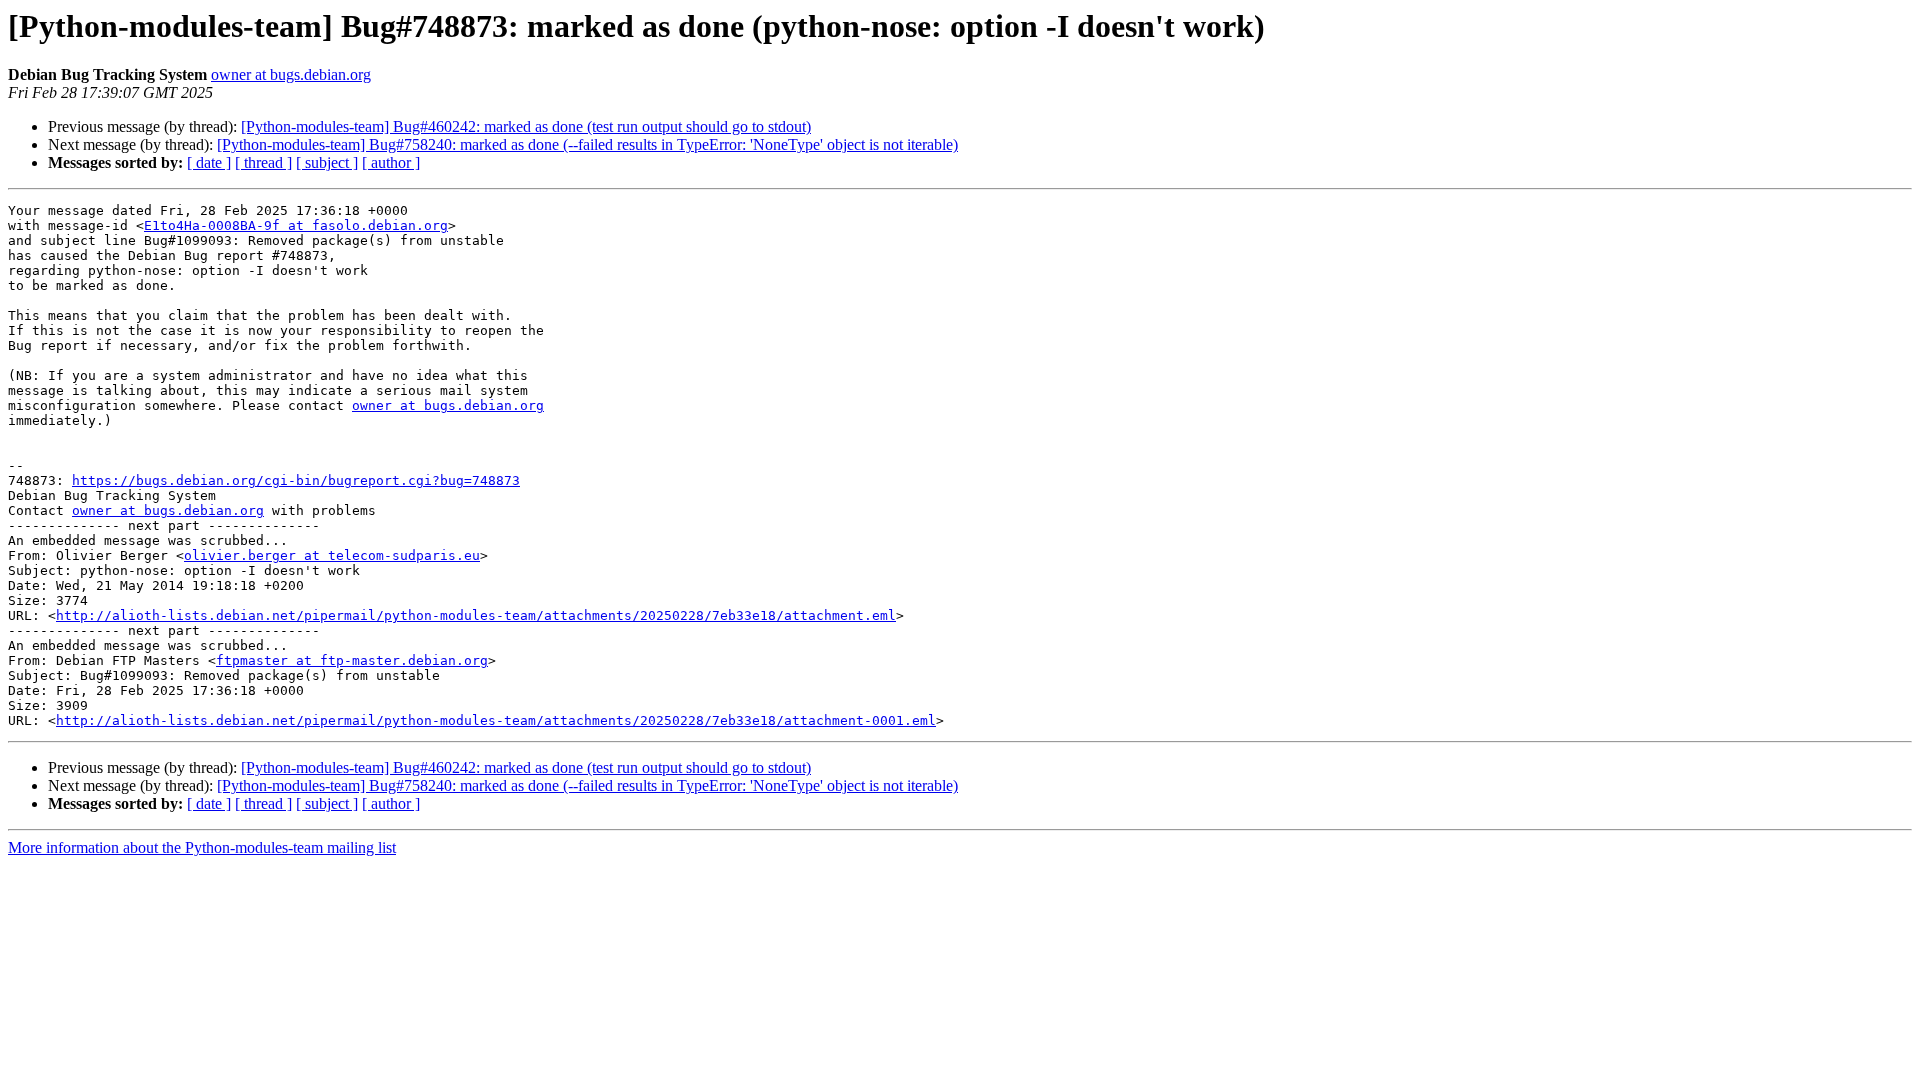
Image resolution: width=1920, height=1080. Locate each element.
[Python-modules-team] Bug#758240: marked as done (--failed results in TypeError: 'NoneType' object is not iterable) (587, 144)
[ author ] (391, 162)
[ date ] (209, 162)
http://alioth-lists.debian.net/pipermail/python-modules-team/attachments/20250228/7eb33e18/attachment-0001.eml (496, 720)
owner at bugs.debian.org (291, 74)
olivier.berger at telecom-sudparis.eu (332, 555)
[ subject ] (327, 162)
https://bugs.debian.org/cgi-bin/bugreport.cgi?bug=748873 (296, 480)
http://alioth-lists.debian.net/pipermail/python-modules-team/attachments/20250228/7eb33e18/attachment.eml (476, 615)
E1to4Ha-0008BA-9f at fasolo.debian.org (296, 225)
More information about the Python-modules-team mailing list (202, 847)
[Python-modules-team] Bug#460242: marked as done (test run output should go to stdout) (526, 126)
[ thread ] (263, 162)
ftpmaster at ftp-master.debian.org (352, 660)
